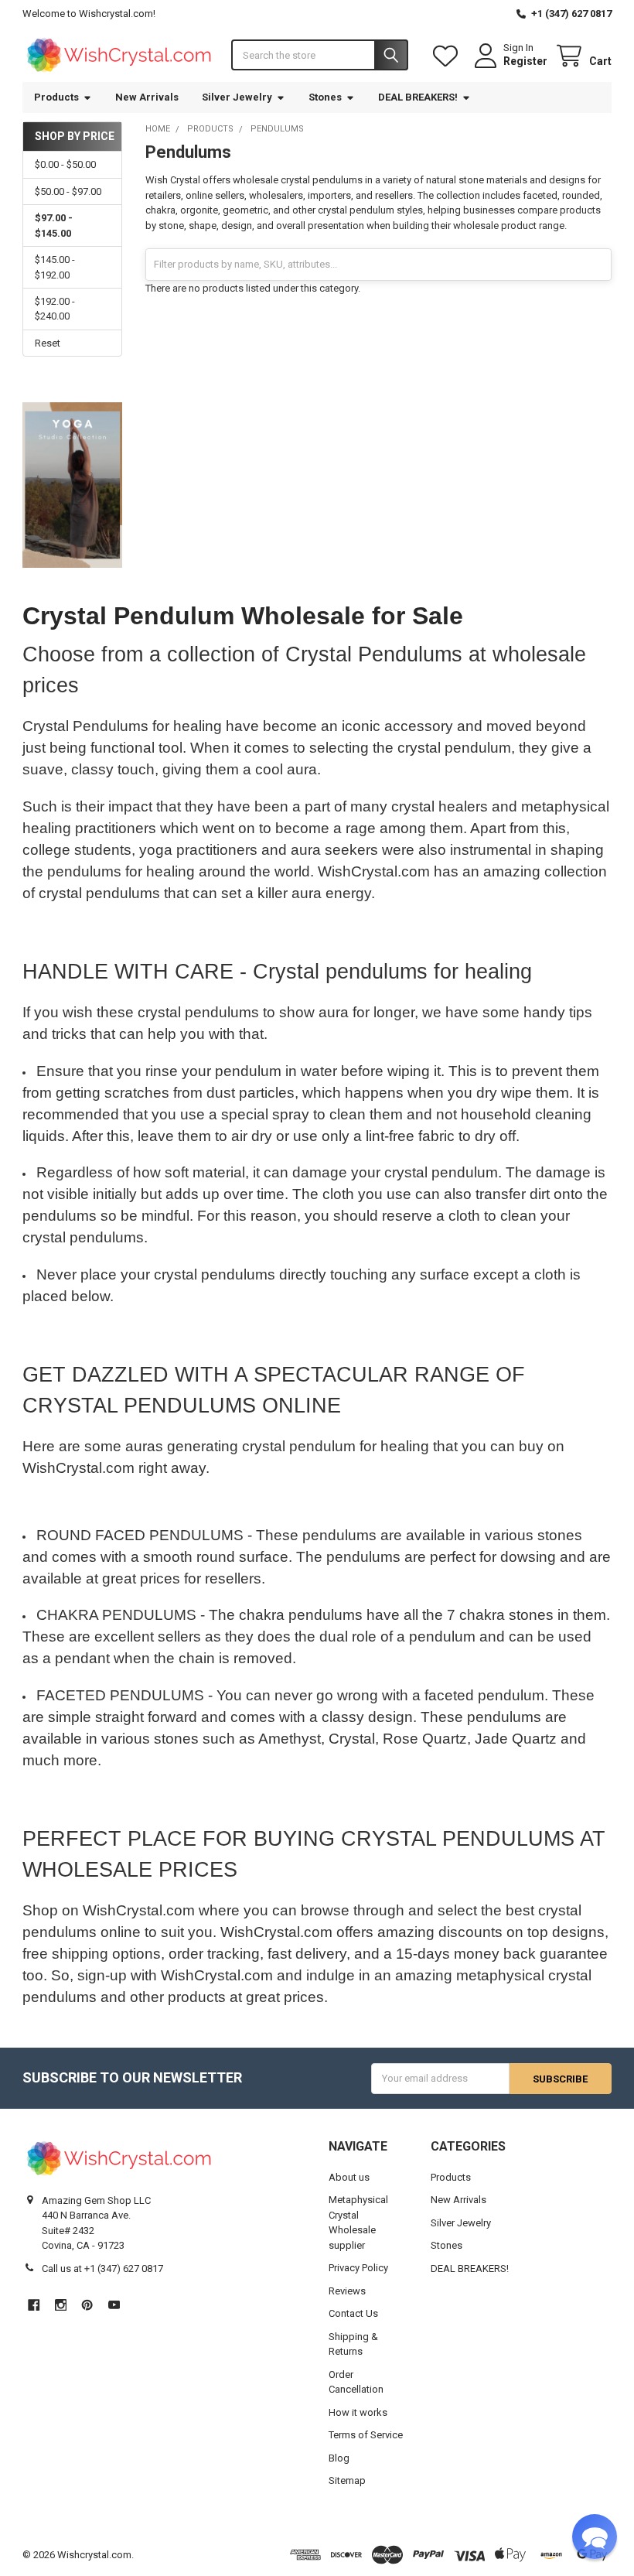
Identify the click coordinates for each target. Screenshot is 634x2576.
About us (349, 2177)
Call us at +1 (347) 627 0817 (102, 2269)
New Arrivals (147, 97)
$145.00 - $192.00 (55, 267)
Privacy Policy (358, 2268)
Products (56, 97)
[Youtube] (114, 2305)
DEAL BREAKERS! (418, 97)
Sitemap (347, 2480)
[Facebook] (34, 2305)
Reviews (347, 2291)
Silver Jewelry (237, 97)
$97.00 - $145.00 (54, 225)
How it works (358, 2412)
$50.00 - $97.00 (68, 191)
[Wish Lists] (448, 56)
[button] (595, 2537)
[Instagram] (61, 2305)
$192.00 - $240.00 (55, 309)
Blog (339, 2458)
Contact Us (353, 2313)
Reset (48, 343)
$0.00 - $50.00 (65, 164)
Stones (325, 97)
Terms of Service (366, 2435)
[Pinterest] (87, 2305)
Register (525, 61)
